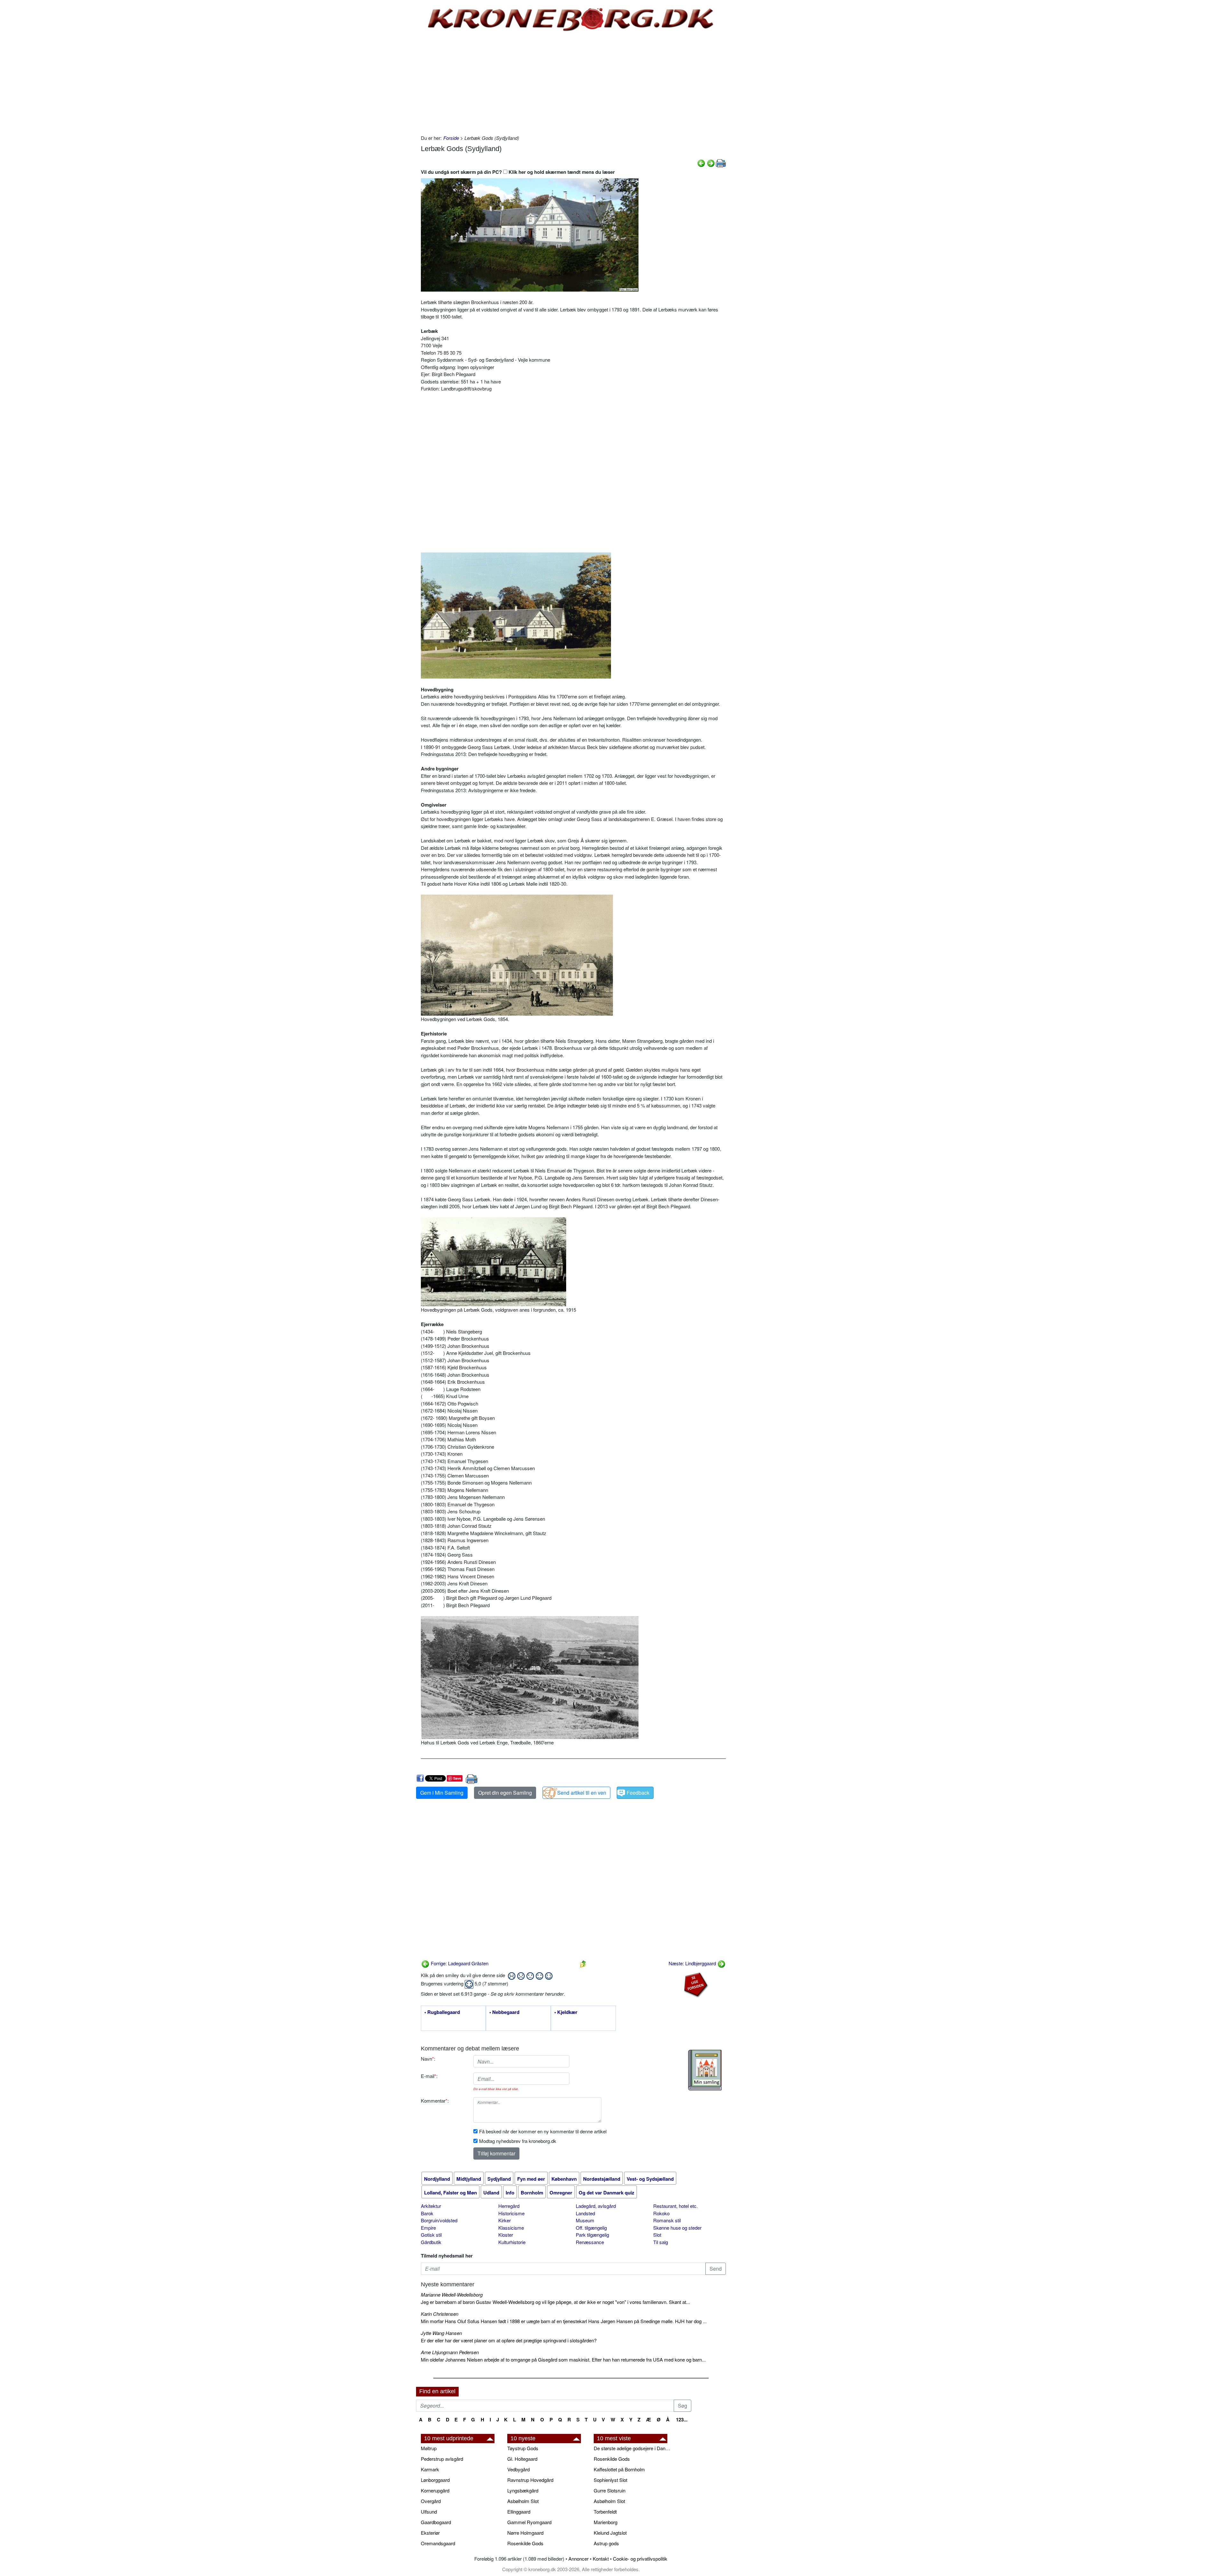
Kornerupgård (435, 2490)
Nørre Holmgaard (525, 2533)
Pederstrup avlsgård (442, 2459)
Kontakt (601, 2559)
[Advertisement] (389, 97)
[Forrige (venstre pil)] (701, 162)
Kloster (506, 2235)
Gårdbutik (431, 2242)
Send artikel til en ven (582, 1793)
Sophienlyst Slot (610, 2480)
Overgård (431, 2501)
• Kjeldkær (566, 2012)
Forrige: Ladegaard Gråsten (459, 1963)
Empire (428, 2228)
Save (457, 1778)
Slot (657, 2235)
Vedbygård (518, 2469)
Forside (451, 138)
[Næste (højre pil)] (711, 162)
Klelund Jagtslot (610, 2533)
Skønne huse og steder (677, 2228)
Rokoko (661, 2213)
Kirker (505, 2220)
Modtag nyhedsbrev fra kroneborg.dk (518, 2141)
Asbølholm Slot (523, 2501)
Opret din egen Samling (505, 1793)
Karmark (430, 2469)
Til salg (661, 2242)
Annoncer (578, 2559)
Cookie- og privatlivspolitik (640, 2559)
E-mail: (429, 2076)
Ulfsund (429, 2512)
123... (682, 2419)
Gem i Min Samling (442, 1793)
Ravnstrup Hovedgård (530, 2480)
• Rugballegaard (442, 2012)
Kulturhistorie (512, 2242)
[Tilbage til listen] (583, 1963)
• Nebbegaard (504, 2012)
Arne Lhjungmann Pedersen (450, 2352)
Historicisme (511, 2213)
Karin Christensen (440, 2314)
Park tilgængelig (592, 2235)
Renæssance (590, 2242)
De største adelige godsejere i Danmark (634, 2448)
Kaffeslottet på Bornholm (619, 2469)
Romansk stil (667, 2220)
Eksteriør (430, 2533)
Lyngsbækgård (523, 2490)
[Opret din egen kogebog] (705, 2070)
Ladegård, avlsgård (596, 2206)
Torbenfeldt (605, 2512)
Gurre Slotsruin (610, 2490)
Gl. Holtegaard (522, 2459)
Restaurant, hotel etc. (675, 2206)
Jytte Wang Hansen (441, 2333)
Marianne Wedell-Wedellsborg (452, 2294)
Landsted (585, 2213)
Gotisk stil (431, 2235)
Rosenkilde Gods (525, 2543)
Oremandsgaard (438, 2543)
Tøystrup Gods (523, 2448)
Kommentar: (435, 2101)
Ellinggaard (519, 2512)
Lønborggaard (435, 2480)
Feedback (638, 1793)
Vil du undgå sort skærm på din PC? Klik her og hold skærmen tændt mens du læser (518, 172)
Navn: (428, 2059)
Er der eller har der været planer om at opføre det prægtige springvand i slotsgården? (509, 2340)
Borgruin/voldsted (439, 2220)
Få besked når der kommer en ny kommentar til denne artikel (543, 2131)
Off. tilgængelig (591, 2228)
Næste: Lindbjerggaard (693, 1963)
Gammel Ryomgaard (529, 2522)
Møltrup (429, 2448)
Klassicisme (511, 2228)
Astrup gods (606, 2543)
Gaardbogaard (436, 2522)
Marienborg (606, 2522)
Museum (585, 2220)
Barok (427, 2213)
